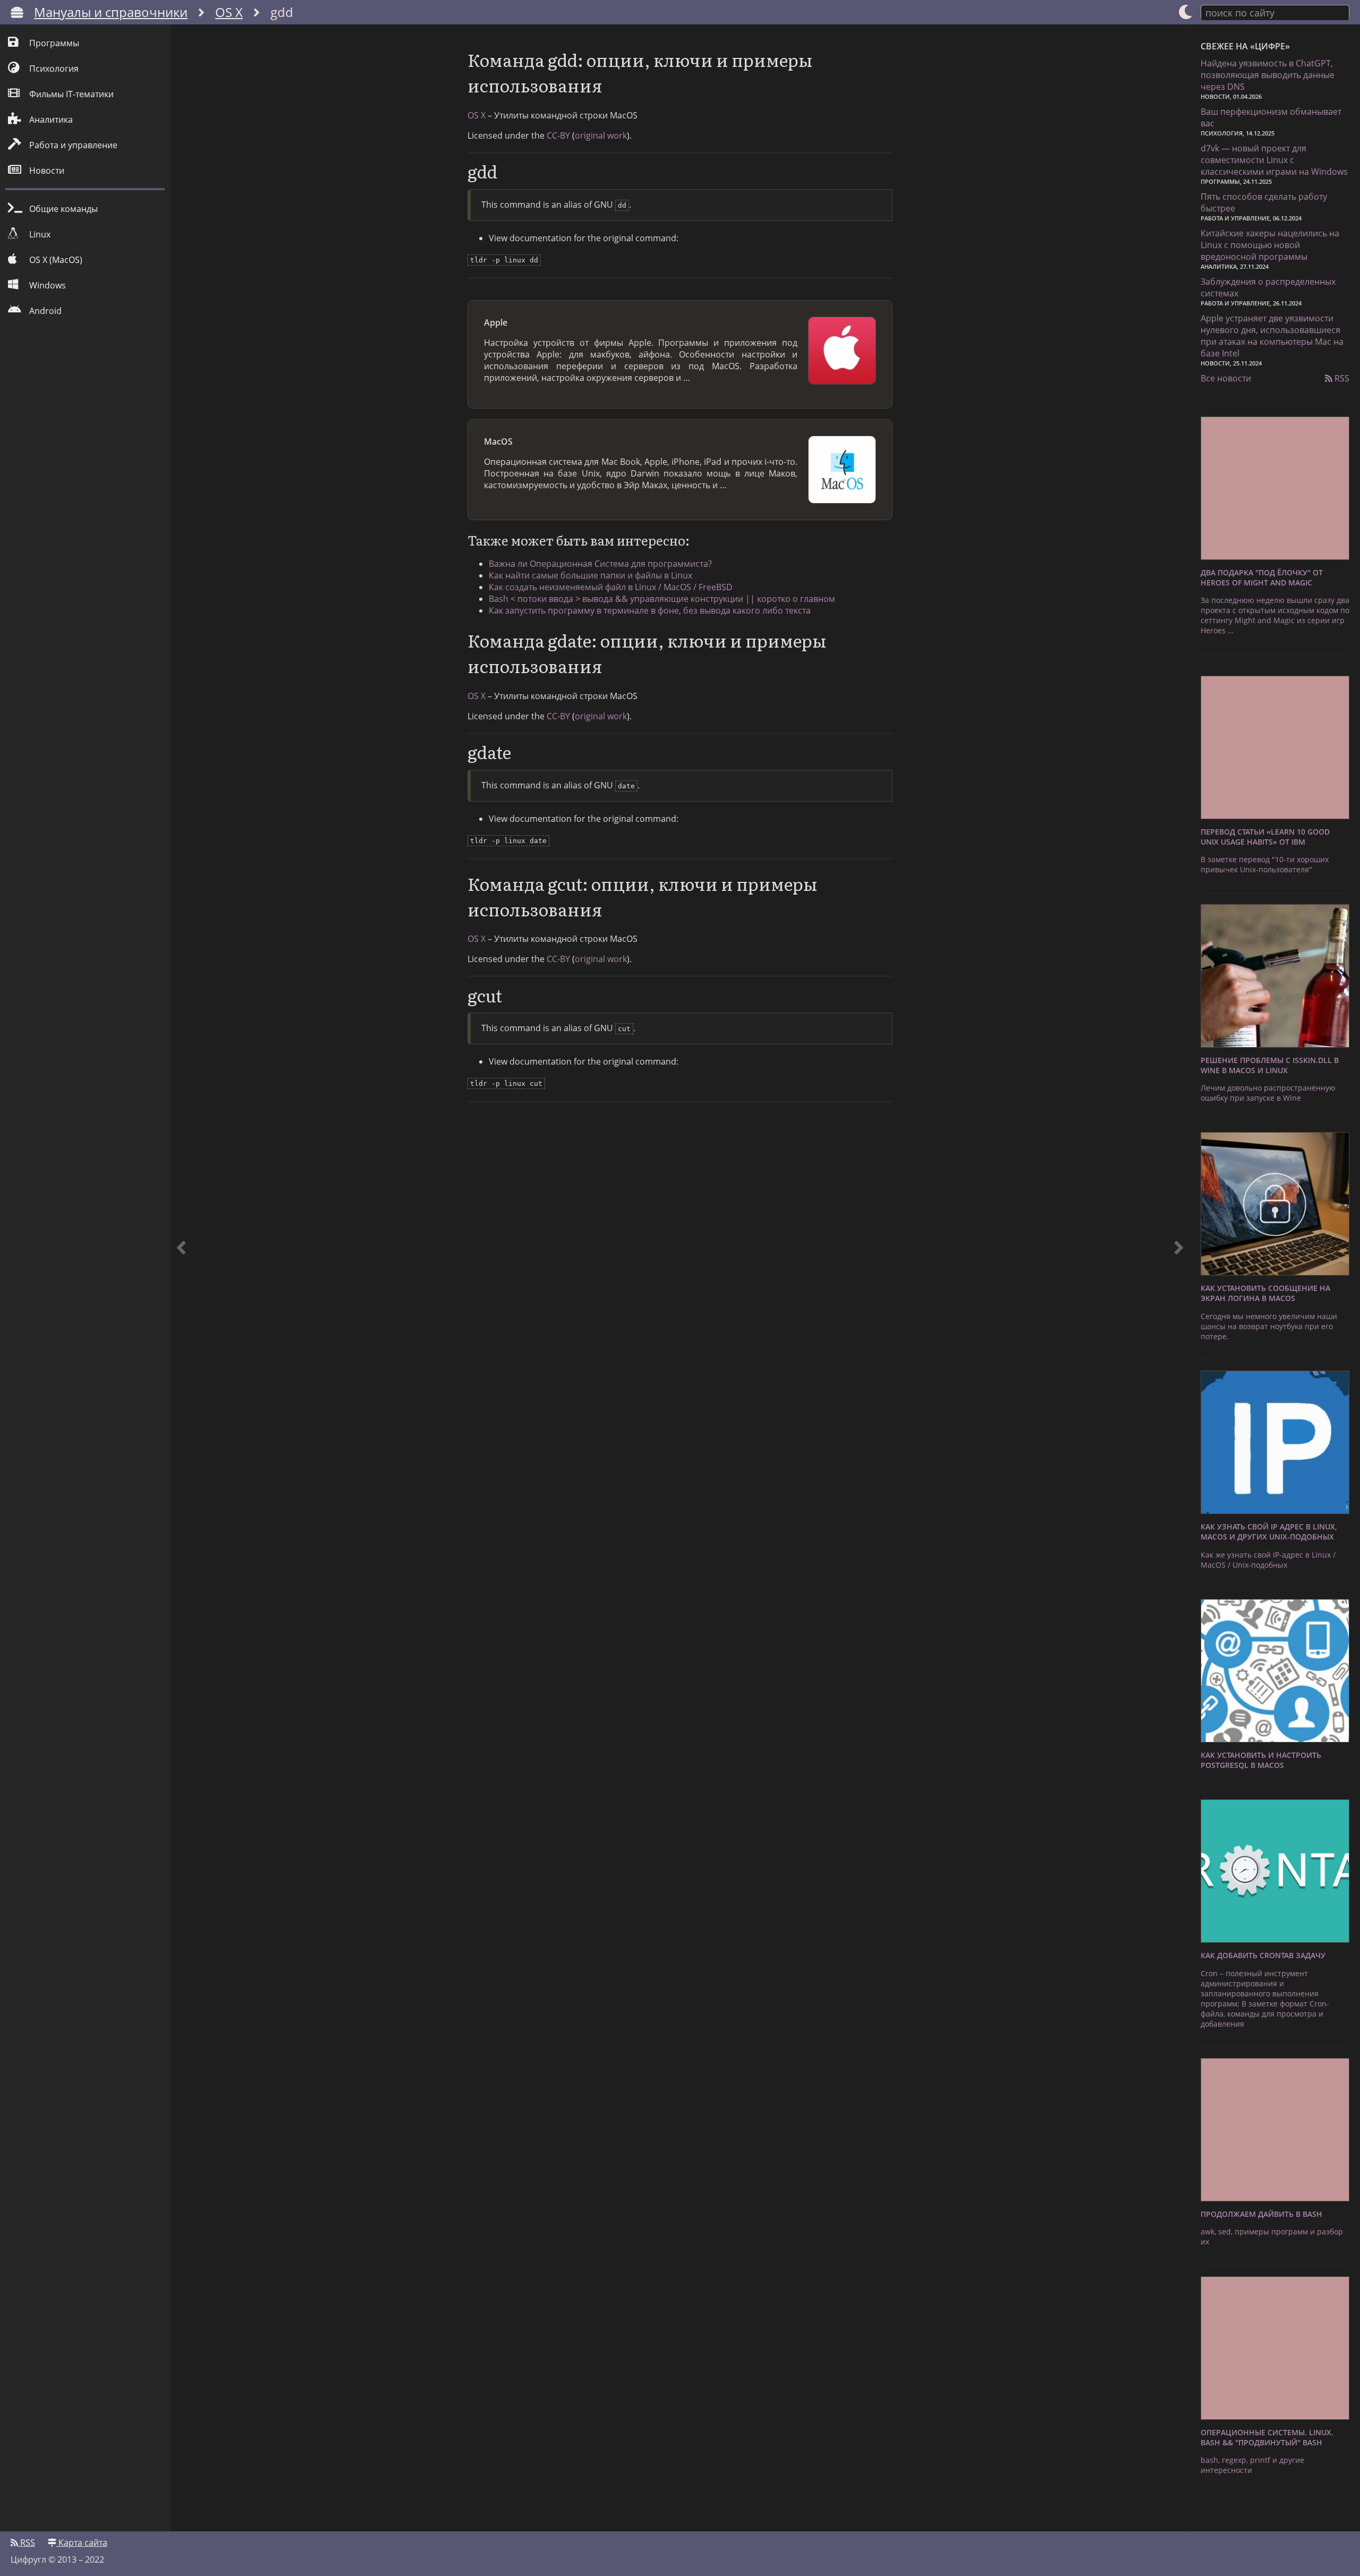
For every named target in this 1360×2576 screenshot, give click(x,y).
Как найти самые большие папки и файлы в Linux (590, 575)
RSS (1341, 378)
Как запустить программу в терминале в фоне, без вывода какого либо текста (650, 610)
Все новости (1226, 378)
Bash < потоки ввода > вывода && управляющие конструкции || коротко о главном (662, 599)
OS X (229, 12)
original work (601, 135)
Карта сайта (82, 2543)
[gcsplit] (181, 1278)
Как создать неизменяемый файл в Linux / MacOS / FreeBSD (611, 587)
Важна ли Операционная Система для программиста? (600, 564)
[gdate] (1179, 1278)
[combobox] (1275, 12)
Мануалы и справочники (111, 12)
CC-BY (558, 135)
